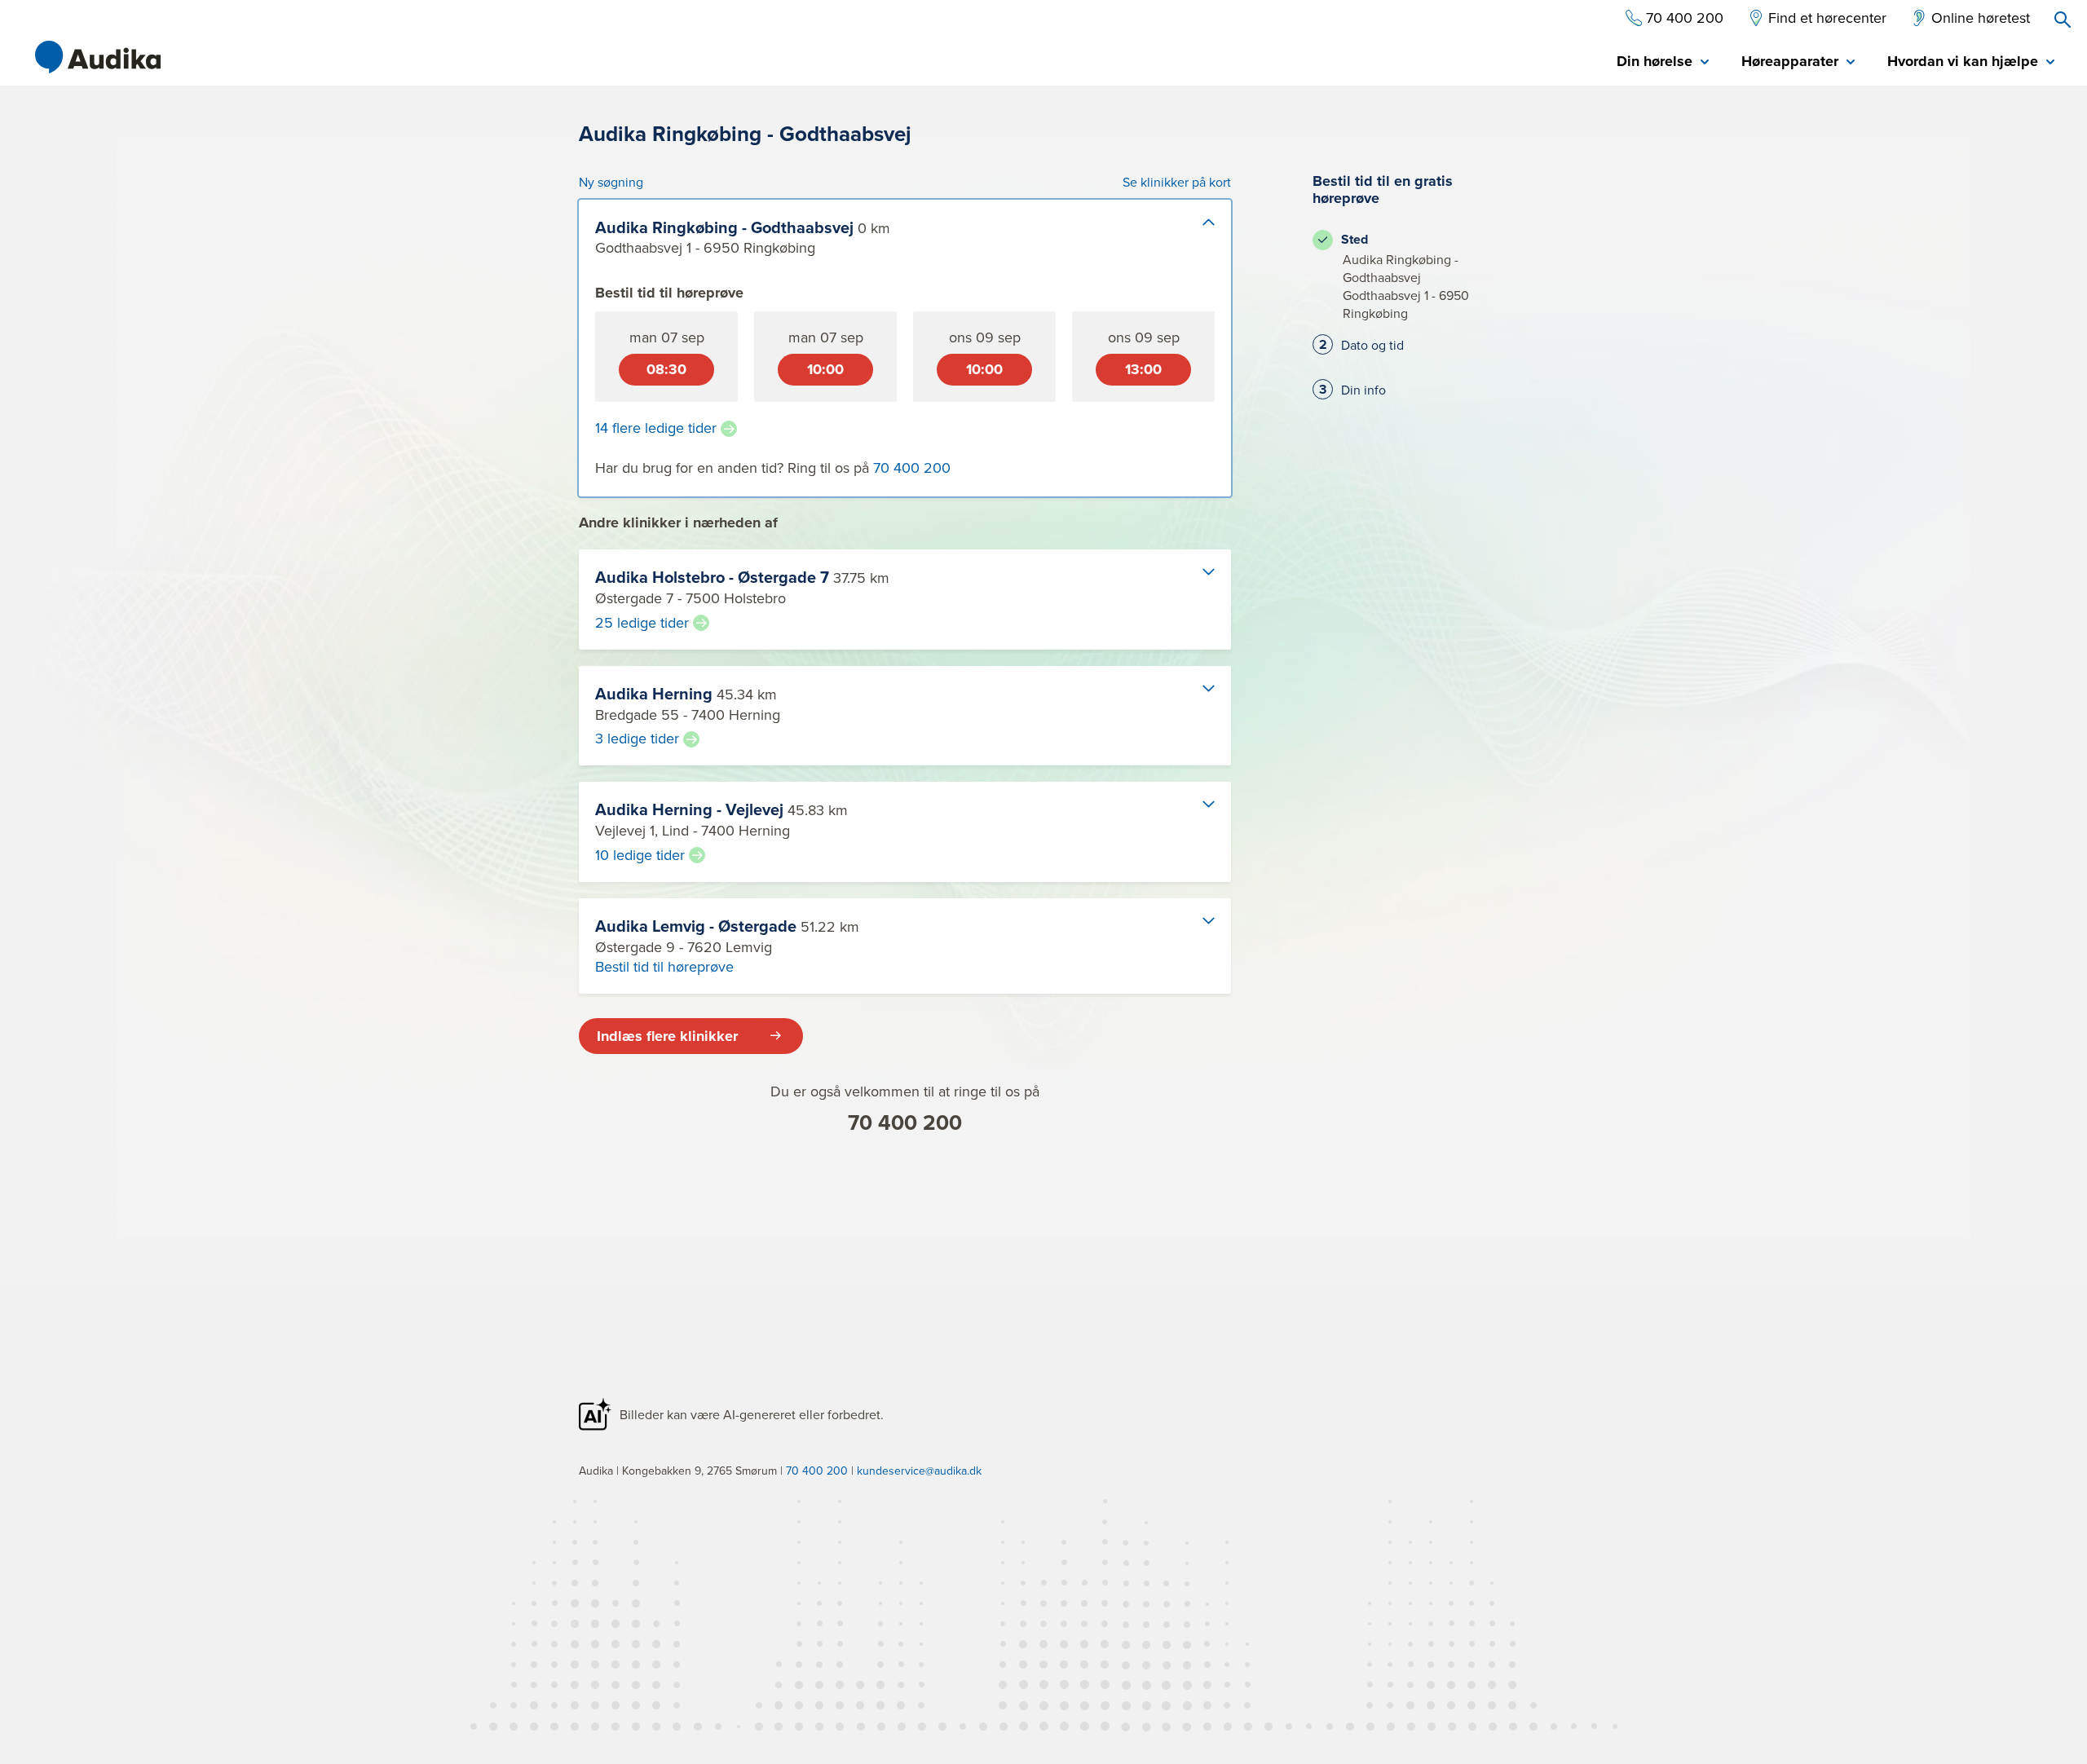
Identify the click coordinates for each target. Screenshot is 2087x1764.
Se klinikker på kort (1177, 182)
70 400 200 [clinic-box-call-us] (912, 467)
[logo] (98, 57)
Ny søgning (611, 182)
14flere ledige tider (656, 428)
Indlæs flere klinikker (667, 1036)
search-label (2063, 20)
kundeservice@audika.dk (919, 1471)
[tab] (1663, 62)
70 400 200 (905, 1122)
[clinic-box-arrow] (1195, 236)
